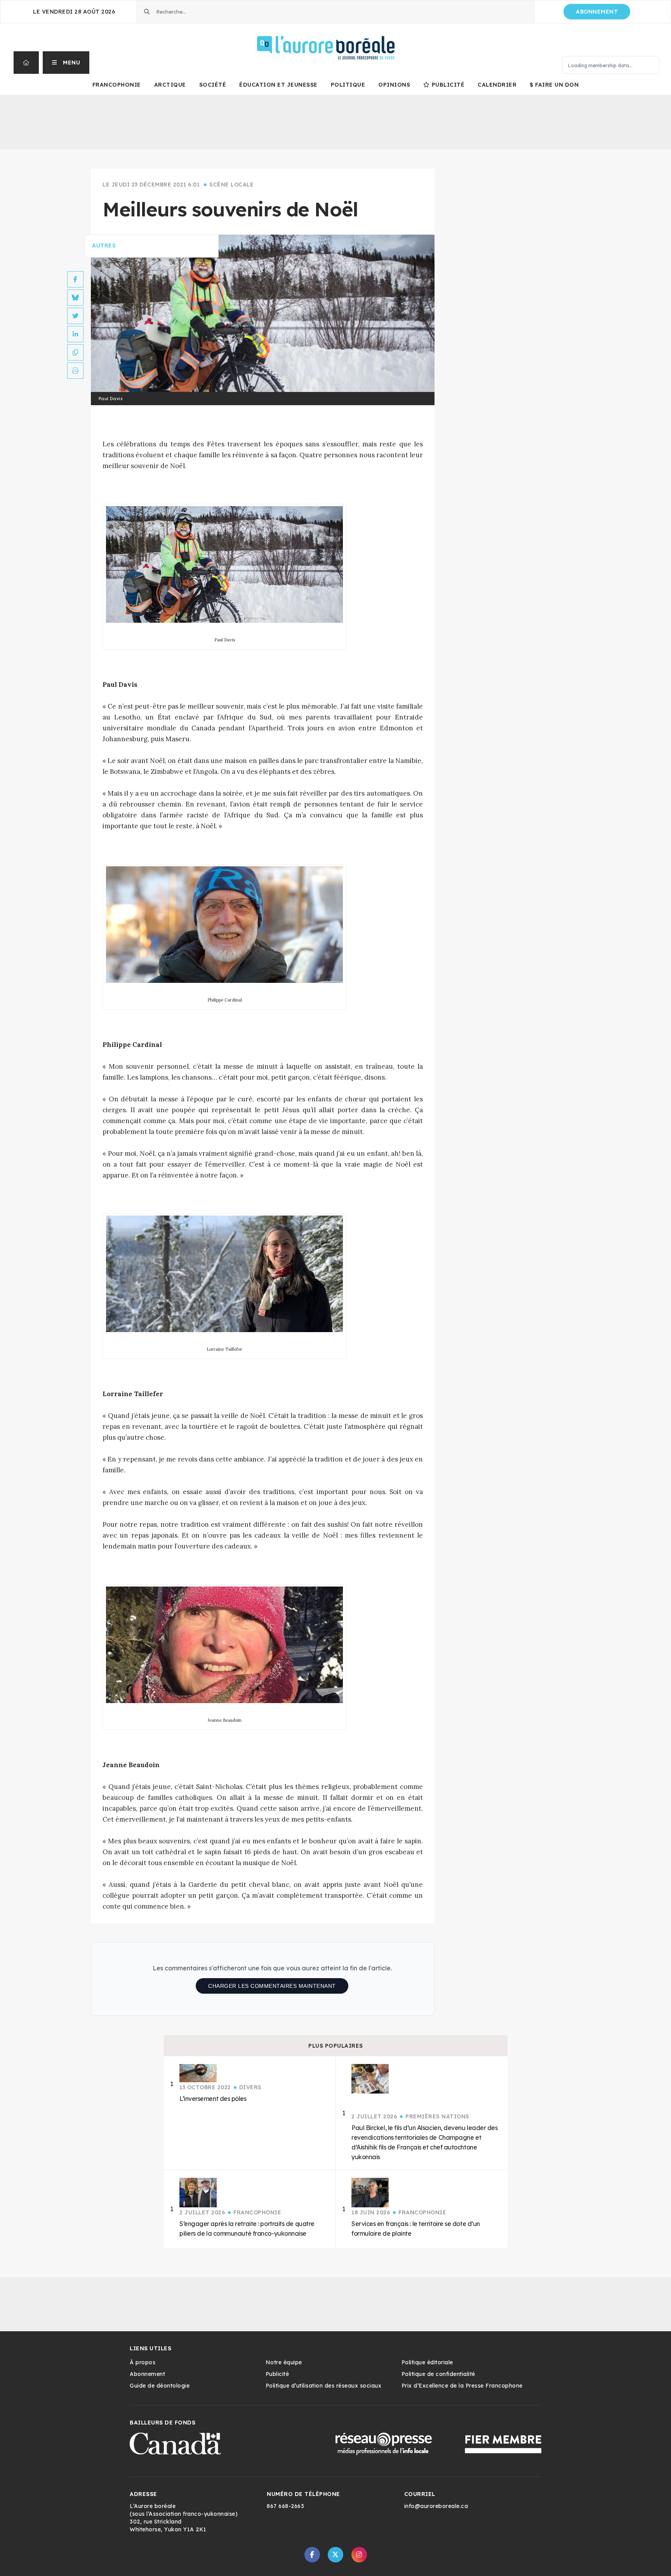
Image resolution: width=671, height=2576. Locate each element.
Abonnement (597, 12)
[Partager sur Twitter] (75, 316)
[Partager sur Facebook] (75, 279)
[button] (66, 63)
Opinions (394, 85)
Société (213, 85)
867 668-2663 (285, 2506)
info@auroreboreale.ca (436, 2506)
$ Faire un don (554, 85)
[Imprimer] (75, 371)
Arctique (170, 85)
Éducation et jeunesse (278, 85)
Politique (348, 85)
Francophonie (117, 85)
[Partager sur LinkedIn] (75, 334)
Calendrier (497, 85)
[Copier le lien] (75, 352)
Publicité (448, 85)
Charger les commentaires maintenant (272, 1986)
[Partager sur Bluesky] (75, 298)
